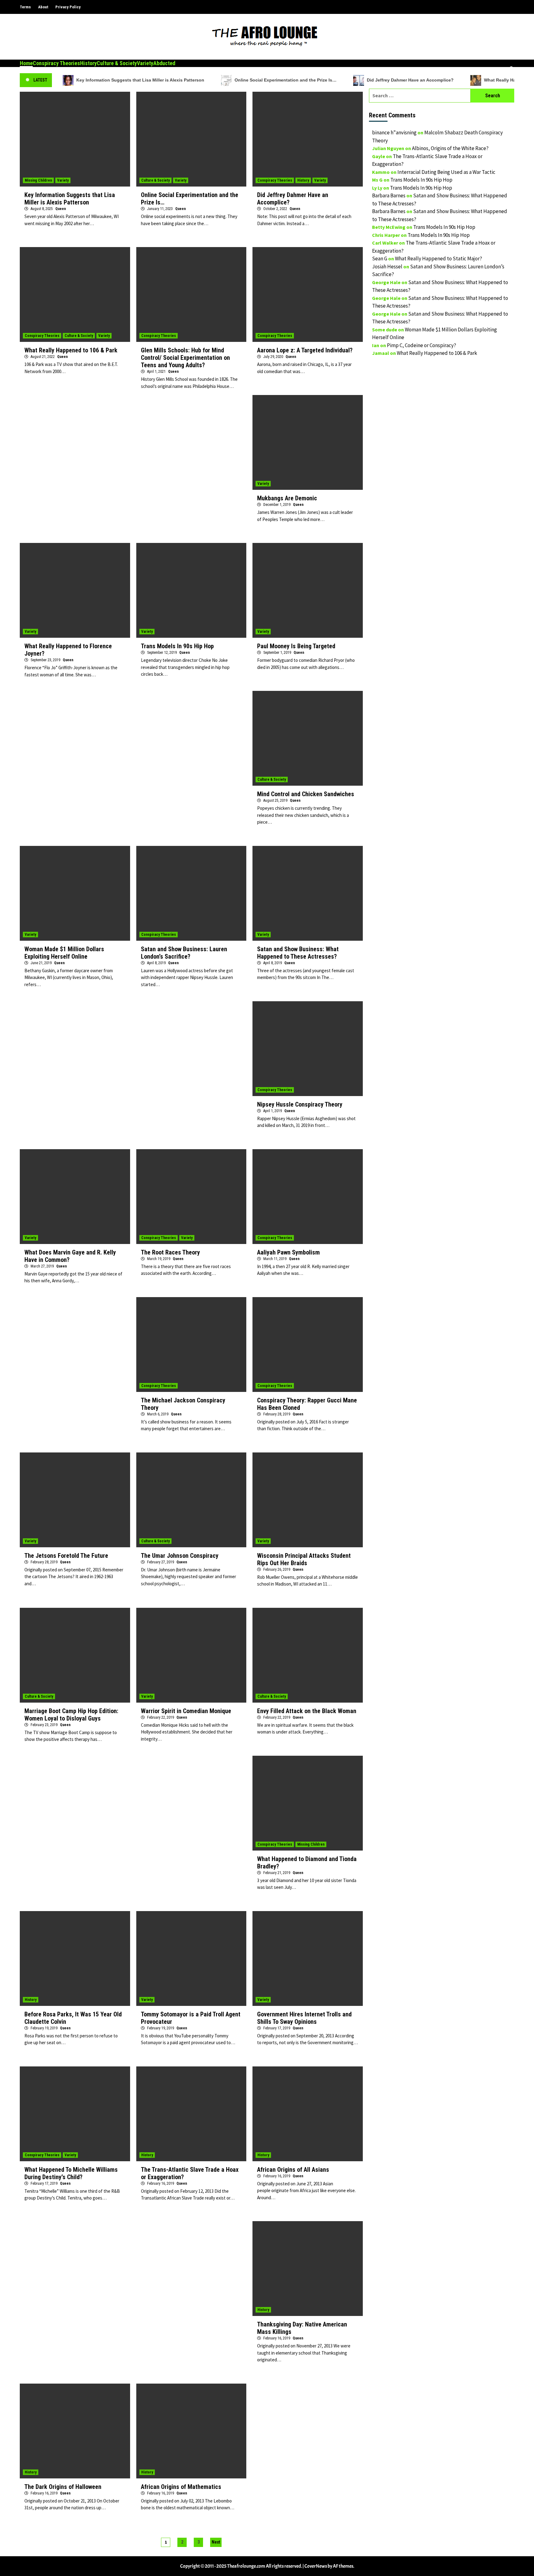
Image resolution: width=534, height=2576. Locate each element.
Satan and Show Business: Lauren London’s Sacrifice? (184, 953)
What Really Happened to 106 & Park (71, 350)
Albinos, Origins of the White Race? (450, 148)
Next (216, 2542)
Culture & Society (117, 63)
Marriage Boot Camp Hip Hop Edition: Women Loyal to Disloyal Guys (71, 1715)
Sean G (380, 258)
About (43, 7)
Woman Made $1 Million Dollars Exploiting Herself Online (64, 953)
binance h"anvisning (394, 132)
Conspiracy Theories (56, 63)
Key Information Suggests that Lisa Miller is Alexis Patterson (140, 80)
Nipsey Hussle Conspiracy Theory (300, 1104)
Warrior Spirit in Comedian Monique (186, 1711)
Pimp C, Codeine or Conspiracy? (422, 345)
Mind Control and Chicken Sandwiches (306, 794)
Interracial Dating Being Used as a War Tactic (446, 172)
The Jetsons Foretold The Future (66, 1556)
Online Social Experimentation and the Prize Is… (286, 80)
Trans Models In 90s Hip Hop (177, 646)
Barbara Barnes (389, 195)
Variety (145, 63)
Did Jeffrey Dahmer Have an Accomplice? (410, 80)
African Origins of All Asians (293, 2170)
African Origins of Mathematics (181, 2487)
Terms (25, 7)
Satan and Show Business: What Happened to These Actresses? (298, 953)
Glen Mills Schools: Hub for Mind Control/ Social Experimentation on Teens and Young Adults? (185, 358)
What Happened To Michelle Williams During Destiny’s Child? (71, 2173)
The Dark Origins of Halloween (63, 2487)
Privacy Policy (68, 7)
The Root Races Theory (170, 1252)
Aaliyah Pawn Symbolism (288, 1252)
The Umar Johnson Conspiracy (180, 1556)
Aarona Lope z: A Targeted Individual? (305, 350)
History (88, 63)
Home (26, 63)
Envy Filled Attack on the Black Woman (307, 1711)
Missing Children (38, 180)
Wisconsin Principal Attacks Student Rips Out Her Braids (304, 1559)
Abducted (164, 63)
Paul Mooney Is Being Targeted (296, 646)
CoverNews (316, 2566)
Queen (61, 209)
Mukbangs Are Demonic (287, 498)
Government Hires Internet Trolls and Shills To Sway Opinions (304, 2018)
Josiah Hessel (387, 267)
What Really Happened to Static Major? (439, 258)
